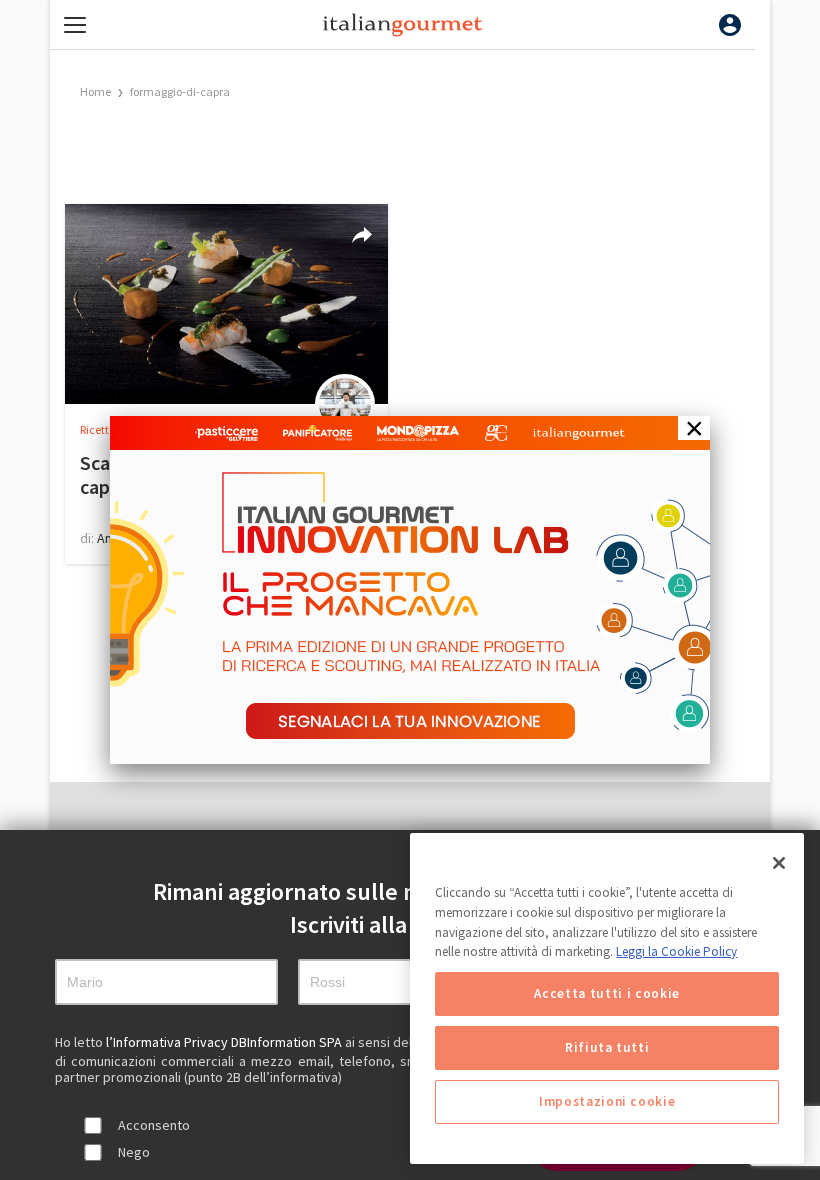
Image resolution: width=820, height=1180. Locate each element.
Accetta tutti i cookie (606, 993)
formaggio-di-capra (180, 91)
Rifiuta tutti (607, 1047)
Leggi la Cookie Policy (676, 951)
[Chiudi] (779, 863)
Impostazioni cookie (607, 1101)
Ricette (98, 429)
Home (95, 91)
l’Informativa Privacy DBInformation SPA (225, 1042)
